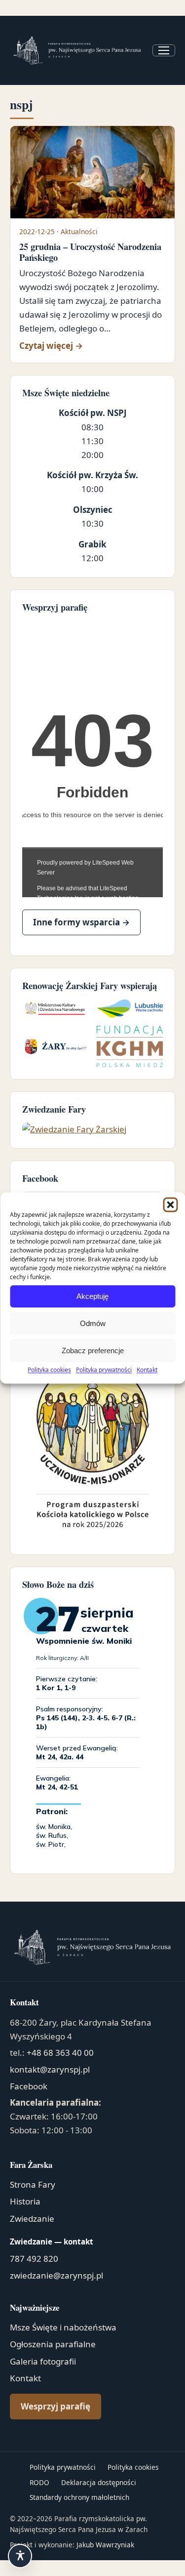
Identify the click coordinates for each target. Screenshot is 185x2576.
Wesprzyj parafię (55, 2406)
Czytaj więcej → (93, 345)
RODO (39, 2482)
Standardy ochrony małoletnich (79, 2497)
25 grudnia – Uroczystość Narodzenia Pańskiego (90, 252)
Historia (25, 2201)
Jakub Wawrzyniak (105, 2545)
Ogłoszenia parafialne (53, 2344)
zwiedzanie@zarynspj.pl (56, 2275)
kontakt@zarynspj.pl (50, 2069)
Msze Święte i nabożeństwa (63, 2327)
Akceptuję (92, 1296)
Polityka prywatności (104, 1370)
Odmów (93, 1323)
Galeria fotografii (43, 2361)
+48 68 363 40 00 (60, 2053)
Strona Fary (33, 2184)
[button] (170, 1205)
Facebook (29, 2086)
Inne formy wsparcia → (81, 922)
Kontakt (147, 1370)
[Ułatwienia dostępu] (20, 2556)
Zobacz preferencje (93, 1350)
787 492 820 (34, 2259)
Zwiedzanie (32, 2219)
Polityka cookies (49, 1370)
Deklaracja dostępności (99, 2482)
